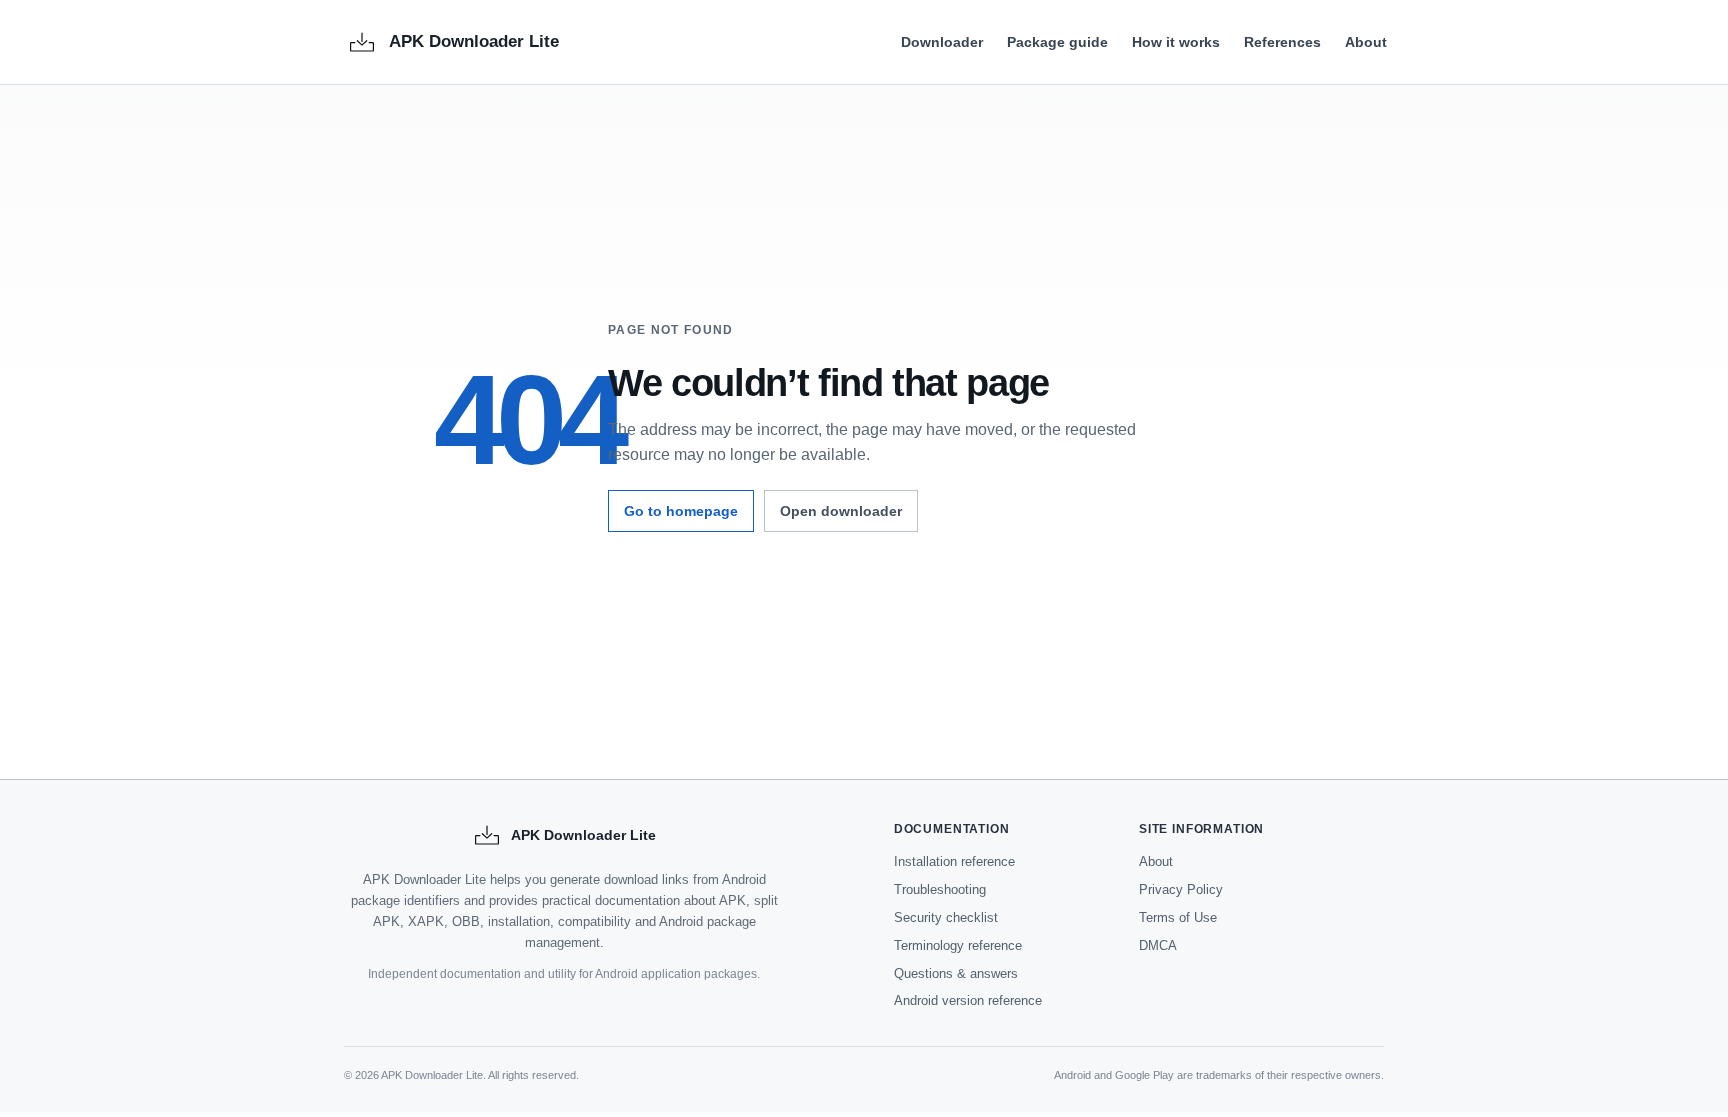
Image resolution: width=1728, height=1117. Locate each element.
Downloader (942, 42)
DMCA (1158, 945)
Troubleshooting (940, 889)
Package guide (1057, 42)
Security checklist (946, 917)
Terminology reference (958, 945)
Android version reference (968, 1000)
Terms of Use (1178, 917)
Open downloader (841, 511)
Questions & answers (956, 973)
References (1282, 42)
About (1366, 42)
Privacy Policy (1181, 889)
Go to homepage (681, 511)
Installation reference (954, 861)
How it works (1176, 42)
